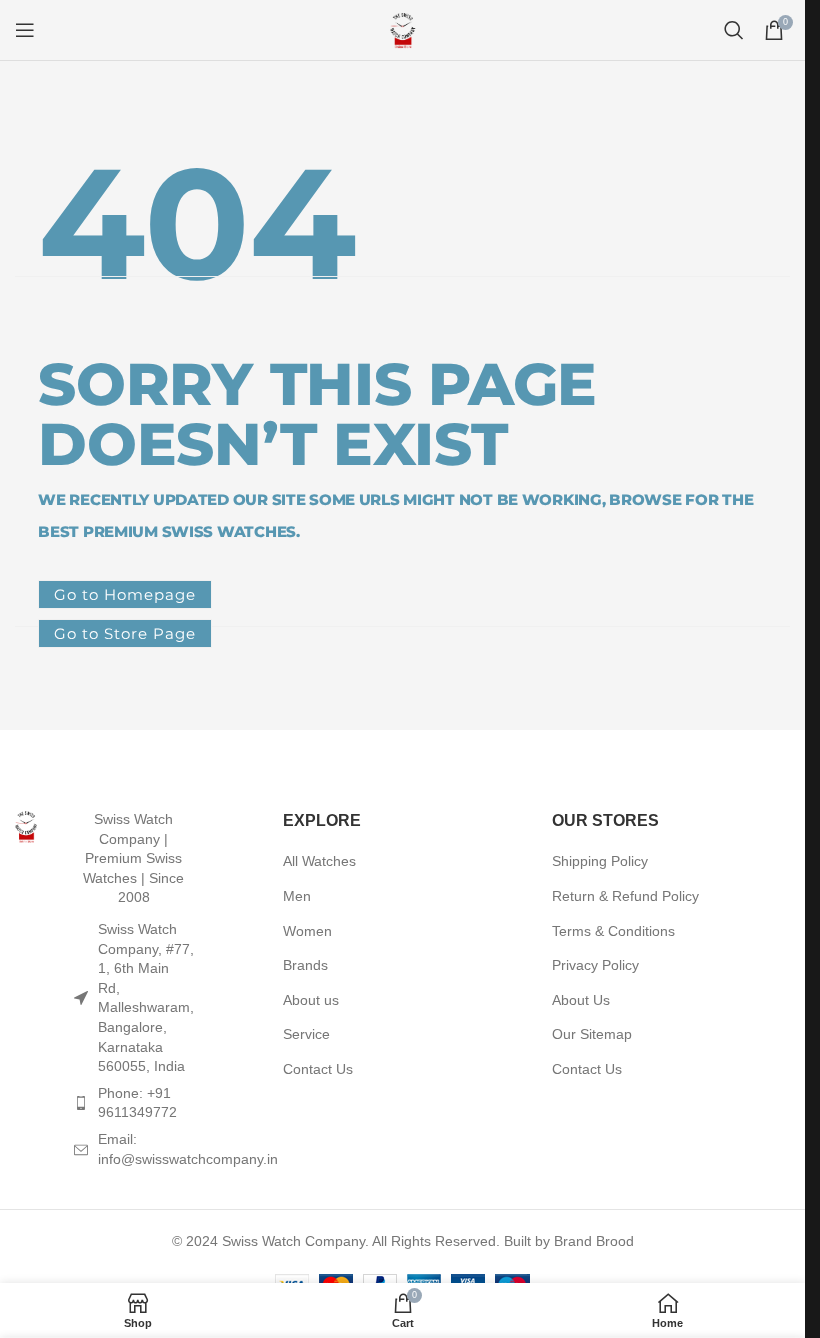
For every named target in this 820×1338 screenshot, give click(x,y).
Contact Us (318, 1069)
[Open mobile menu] (25, 30)
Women (307, 931)
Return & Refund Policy (625, 896)
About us (311, 1000)
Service (306, 1034)
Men (297, 896)
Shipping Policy (600, 861)
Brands (305, 965)
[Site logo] (403, 29)
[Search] (734, 30)
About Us (581, 1000)
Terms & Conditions (613, 931)
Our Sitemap (592, 1034)
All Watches (319, 861)
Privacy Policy (595, 965)
